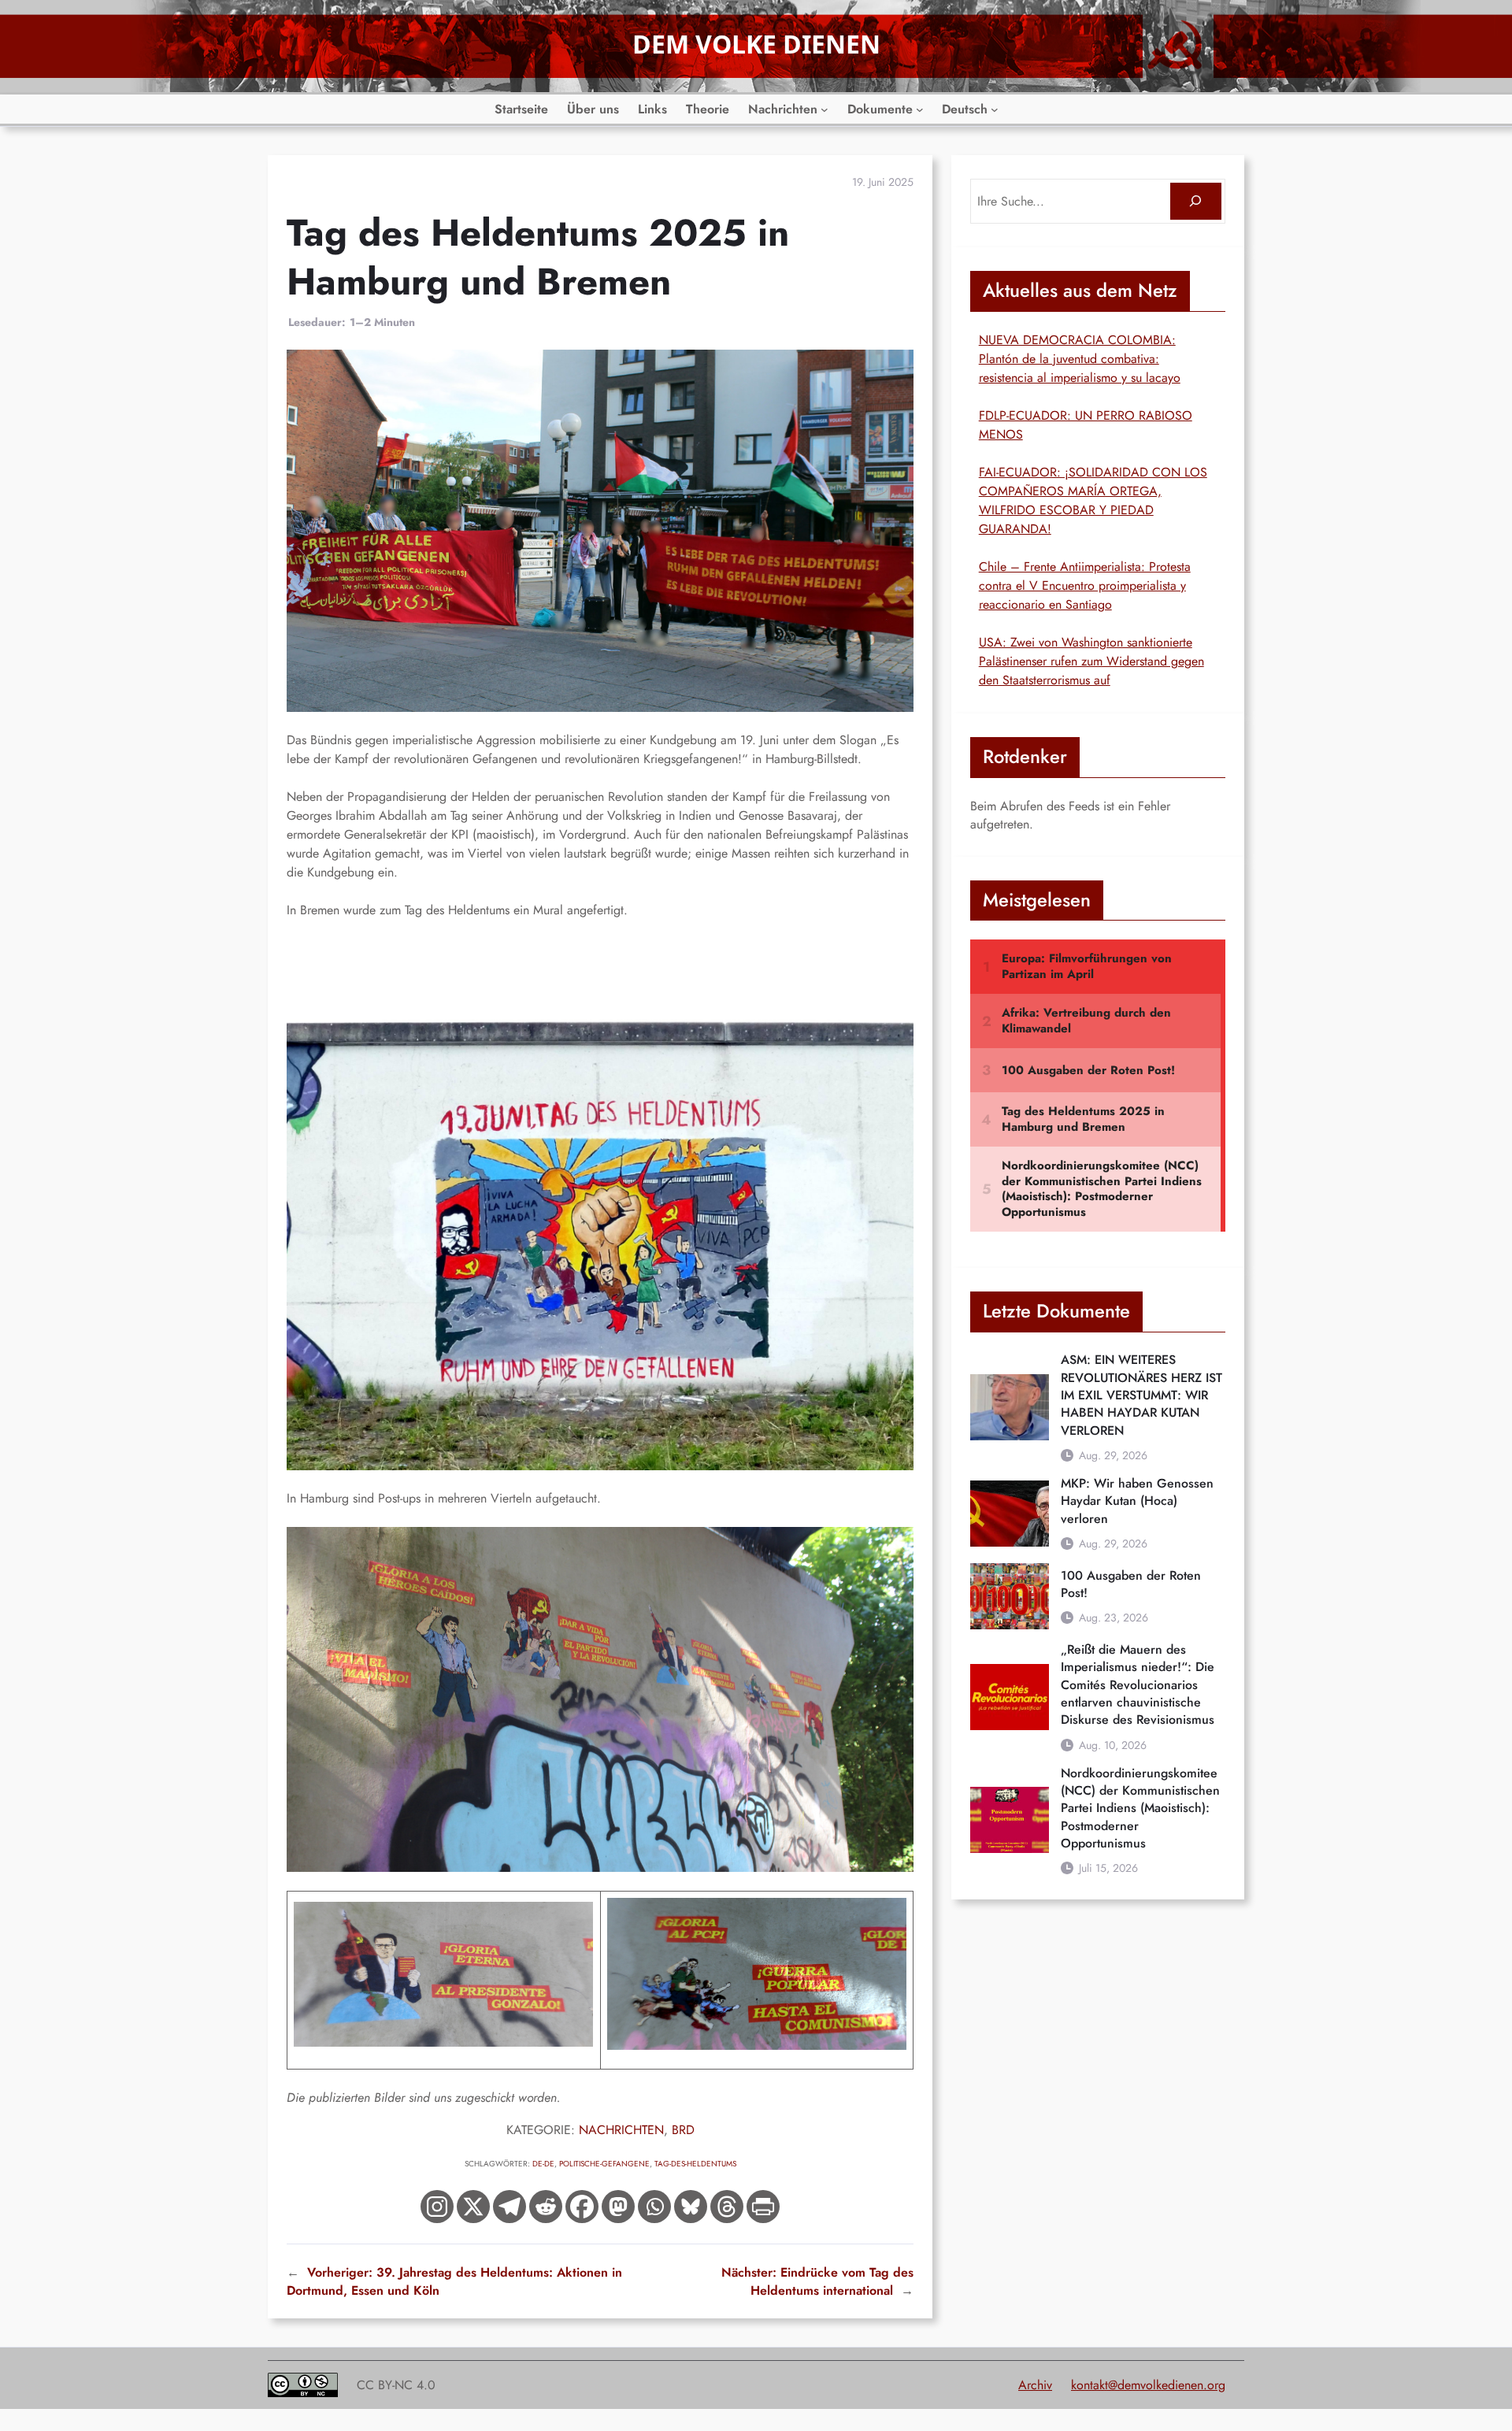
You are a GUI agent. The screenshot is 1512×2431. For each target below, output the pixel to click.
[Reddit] (546, 2207)
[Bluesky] (691, 2207)
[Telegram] (510, 2207)
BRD (683, 2130)
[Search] (1196, 201)
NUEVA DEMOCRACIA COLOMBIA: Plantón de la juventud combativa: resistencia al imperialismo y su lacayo (1080, 359)
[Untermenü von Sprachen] (995, 109)
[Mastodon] (618, 2207)
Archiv (1035, 2385)
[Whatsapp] (654, 2207)
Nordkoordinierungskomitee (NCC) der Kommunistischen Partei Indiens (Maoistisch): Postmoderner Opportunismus (1140, 1808)
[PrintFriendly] (763, 2207)
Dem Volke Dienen (756, 44)
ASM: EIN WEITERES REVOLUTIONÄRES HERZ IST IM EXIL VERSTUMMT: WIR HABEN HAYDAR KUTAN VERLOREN (1141, 1395)
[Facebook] (582, 2207)
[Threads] (727, 2207)
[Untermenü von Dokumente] (920, 109)
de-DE (543, 2164)
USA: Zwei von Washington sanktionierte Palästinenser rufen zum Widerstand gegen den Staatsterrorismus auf (1091, 661)
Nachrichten (621, 2130)
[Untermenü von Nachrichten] (825, 109)
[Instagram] (437, 2207)
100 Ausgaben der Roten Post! (1131, 1584)
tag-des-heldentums (695, 2164)
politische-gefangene (604, 2164)
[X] (473, 2207)
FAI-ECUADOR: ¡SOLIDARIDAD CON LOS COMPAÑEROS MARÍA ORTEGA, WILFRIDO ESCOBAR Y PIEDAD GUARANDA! (1093, 500)
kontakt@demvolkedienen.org (1148, 2385)
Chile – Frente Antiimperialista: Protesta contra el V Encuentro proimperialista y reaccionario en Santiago (1085, 586)
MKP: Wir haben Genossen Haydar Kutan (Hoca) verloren (1137, 1501)
